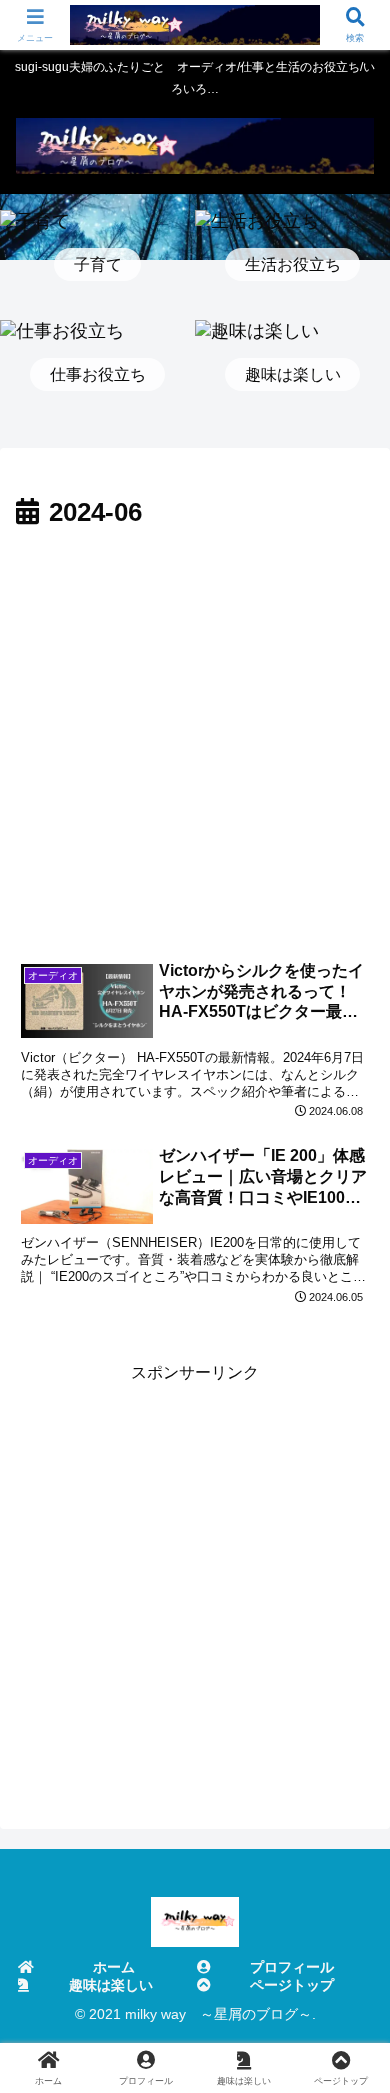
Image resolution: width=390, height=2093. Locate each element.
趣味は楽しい (111, 1985)
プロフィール (292, 1967)
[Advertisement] (195, 741)
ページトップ (292, 1985)
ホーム (114, 1967)
